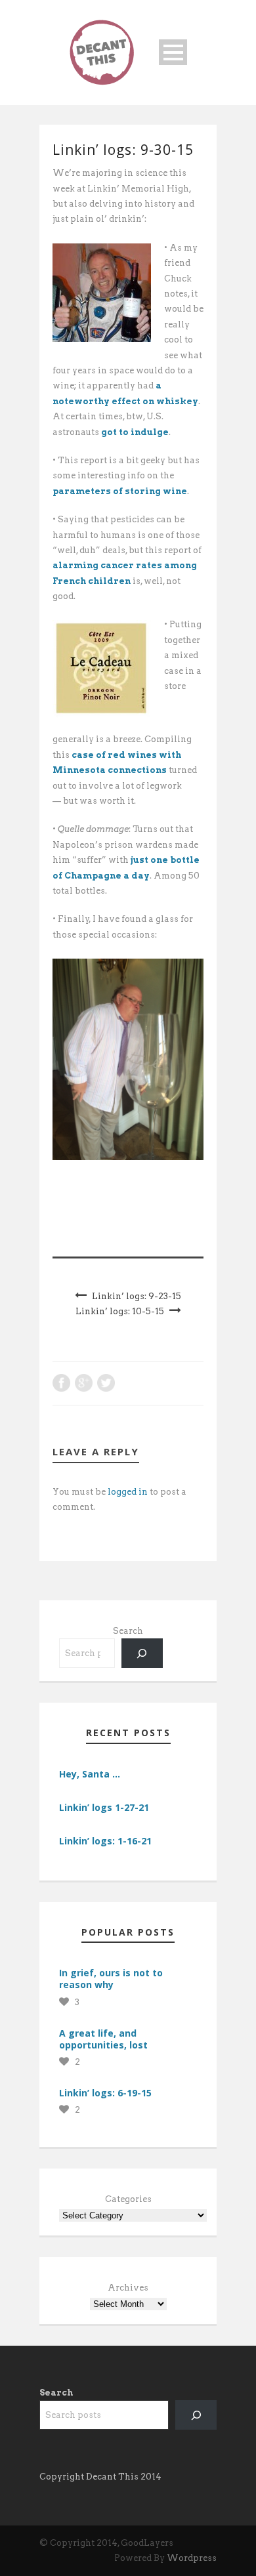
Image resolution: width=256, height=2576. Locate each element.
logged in (128, 1492)
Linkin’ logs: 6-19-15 (105, 2093)
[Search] (142, 1653)
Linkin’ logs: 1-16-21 (105, 1841)
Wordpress (192, 2558)
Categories (128, 2199)
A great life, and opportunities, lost (103, 2039)
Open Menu (173, 52)
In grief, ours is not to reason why (111, 1979)
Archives (128, 2288)
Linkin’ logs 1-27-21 (104, 1807)
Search (128, 1631)
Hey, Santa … (90, 1774)
